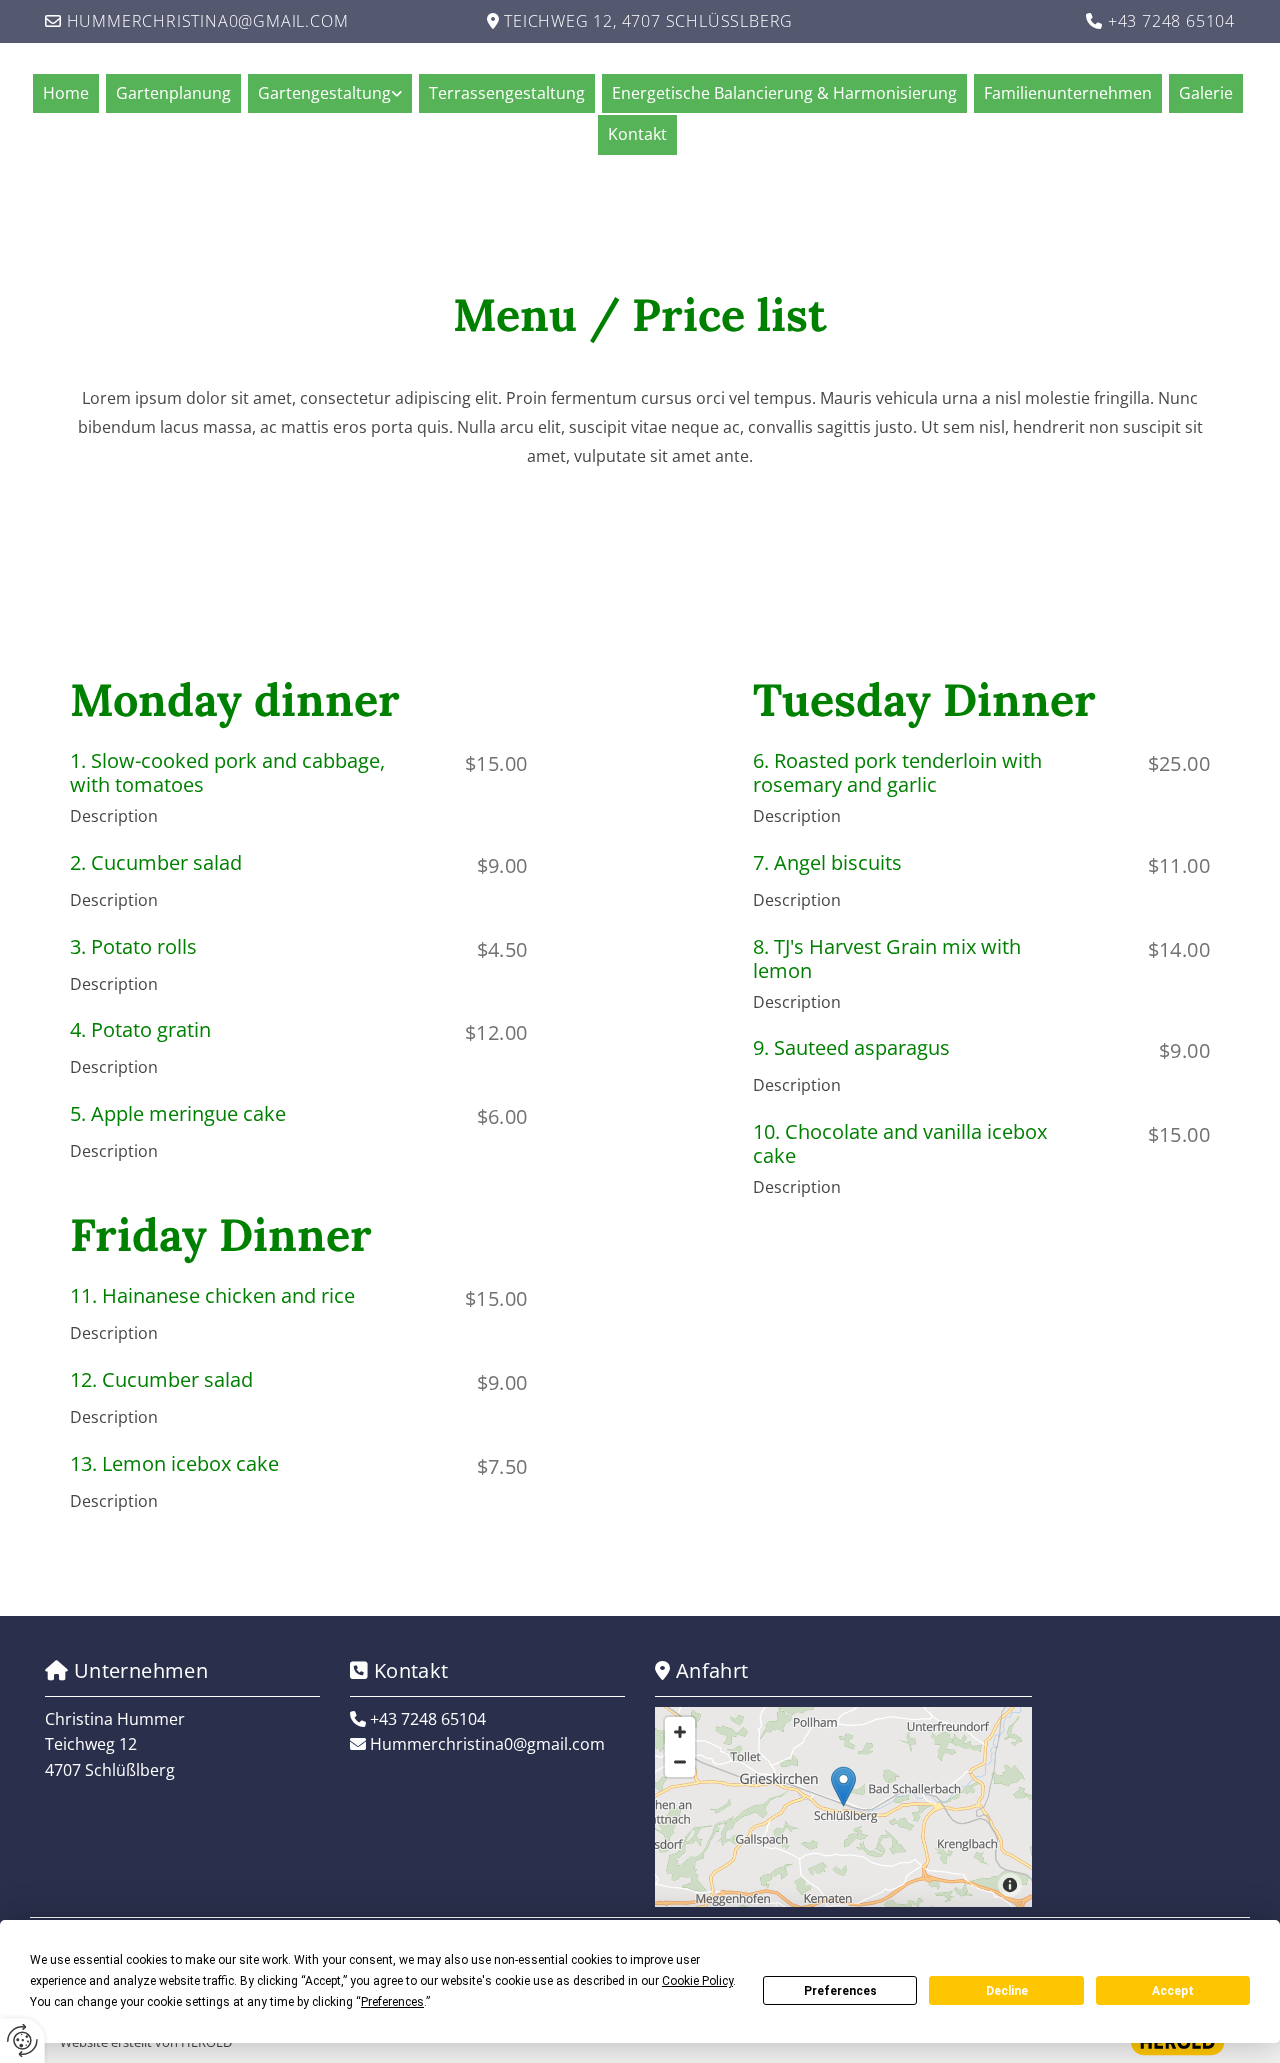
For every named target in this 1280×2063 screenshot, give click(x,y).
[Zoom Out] (680, 1762)
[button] (843, 1786)
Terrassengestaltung (507, 93)
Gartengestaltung (324, 93)
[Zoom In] (680, 1732)
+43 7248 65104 (1171, 21)
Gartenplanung (173, 93)
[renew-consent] (22, 2040)
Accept (1173, 1991)
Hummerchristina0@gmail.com (208, 21)
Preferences (840, 1991)
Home (66, 93)
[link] (332, 93)
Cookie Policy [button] (697, 1981)
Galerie (1206, 93)
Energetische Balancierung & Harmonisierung (784, 93)
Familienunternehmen (1068, 93)
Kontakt (637, 134)
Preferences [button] (392, 2002)
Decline (1007, 1991)
